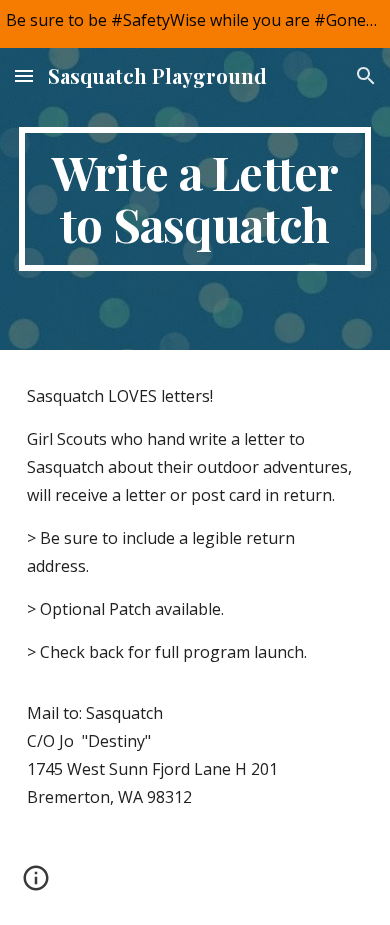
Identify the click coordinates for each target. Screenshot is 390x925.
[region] (195, 24)
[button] (24, 75)
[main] (195, 199)
